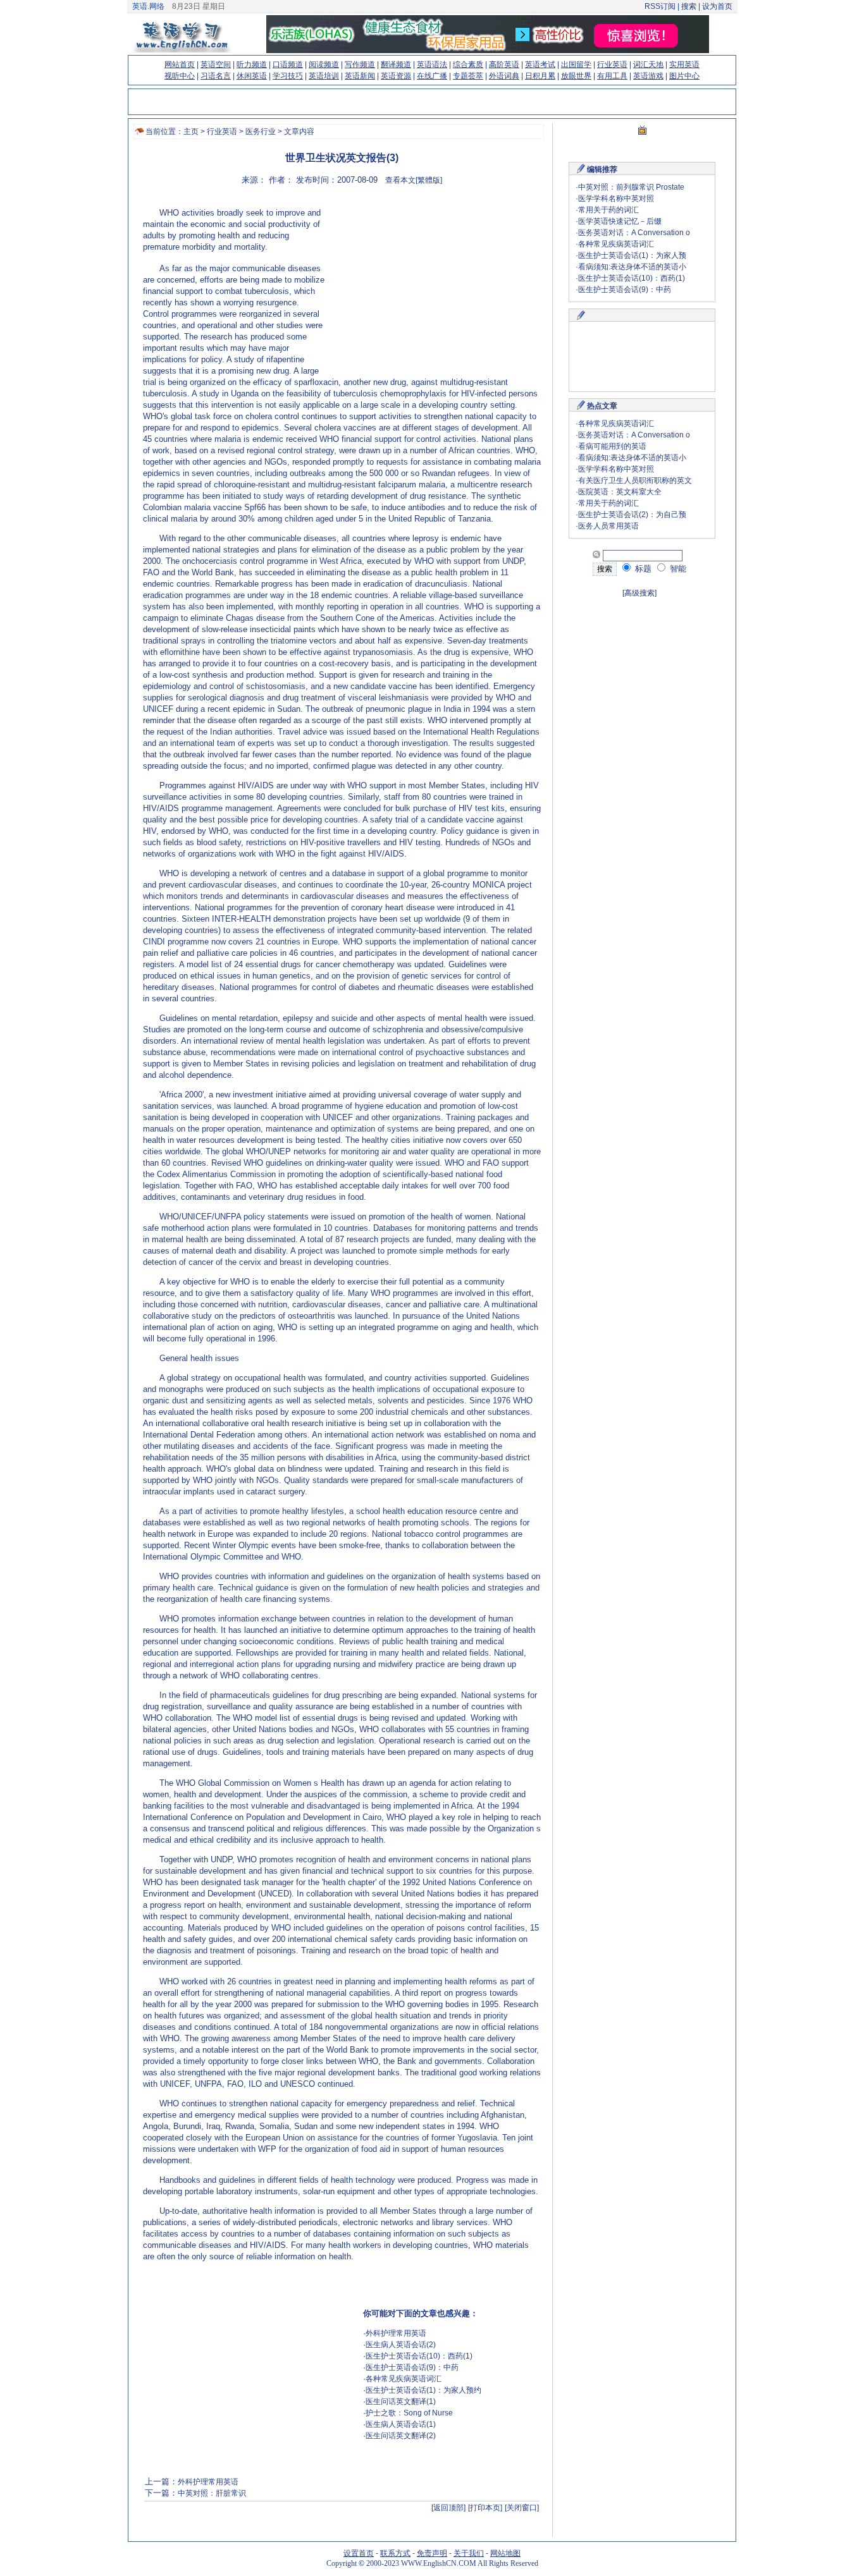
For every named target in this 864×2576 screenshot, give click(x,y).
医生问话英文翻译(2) (401, 2436)
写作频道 (360, 64)
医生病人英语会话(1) (401, 2424)
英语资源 (396, 76)
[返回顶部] (448, 2508)
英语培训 (324, 76)
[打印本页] (485, 2508)
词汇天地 (648, 64)
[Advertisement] (431, 288)
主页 (191, 131)
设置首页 (359, 2553)
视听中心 (180, 76)
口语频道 (288, 64)
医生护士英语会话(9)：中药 (412, 2367)
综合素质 (468, 64)
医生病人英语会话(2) (401, 2345)
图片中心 (684, 76)
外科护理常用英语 (396, 2333)
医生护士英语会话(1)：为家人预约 (423, 2390)
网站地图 (505, 2553)
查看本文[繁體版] (414, 180)
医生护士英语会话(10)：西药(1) (419, 2356)
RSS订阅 (660, 6)
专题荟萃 (468, 76)
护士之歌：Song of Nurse (409, 2413)
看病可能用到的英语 (612, 446)
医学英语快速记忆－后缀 (620, 221)
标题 (642, 569)
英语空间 (216, 64)
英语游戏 (648, 76)
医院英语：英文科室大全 (620, 492)
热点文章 (602, 406)
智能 (677, 569)
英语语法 (432, 64)
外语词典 (504, 76)
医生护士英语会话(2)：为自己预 (632, 515)
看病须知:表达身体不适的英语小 (632, 267)
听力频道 (252, 64)
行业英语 (612, 64)
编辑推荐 (602, 169)
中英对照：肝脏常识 (212, 2493)
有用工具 (612, 76)
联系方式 (395, 2553)
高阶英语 (504, 64)
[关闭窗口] (522, 2508)
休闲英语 (252, 76)
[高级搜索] (639, 593)
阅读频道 (324, 64)
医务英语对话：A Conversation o (634, 233)
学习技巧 (288, 76)
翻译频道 (396, 64)
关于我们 (469, 2553)
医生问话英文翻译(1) (401, 2402)
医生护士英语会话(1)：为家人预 (632, 255)
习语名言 (216, 76)
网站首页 (180, 64)
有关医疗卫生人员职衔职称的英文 (635, 480)
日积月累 (540, 76)
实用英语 (684, 64)
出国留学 (576, 64)
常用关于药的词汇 (608, 210)
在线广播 (432, 76)
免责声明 (432, 2553)
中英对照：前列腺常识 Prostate (631, 187)
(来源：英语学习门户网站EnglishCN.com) (293, 249)
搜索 (689, 6)
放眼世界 (576, 76)
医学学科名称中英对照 (616, 198)
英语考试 (540, 64)
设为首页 (717, 6)
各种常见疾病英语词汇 (404, 2379)
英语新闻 (360, 76)
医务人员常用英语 (608, 526)
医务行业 (261, 131)
